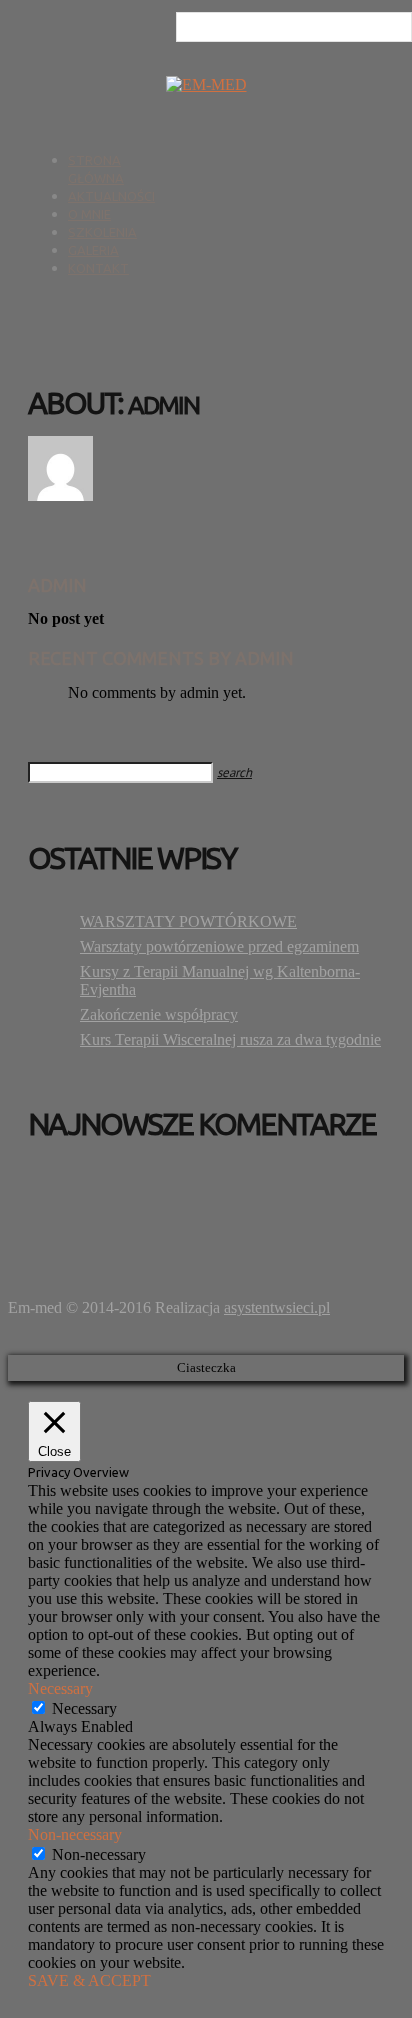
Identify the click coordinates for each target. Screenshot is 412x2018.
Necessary (84, 1708)
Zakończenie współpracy (159, 1014)
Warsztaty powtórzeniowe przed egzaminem (219, 946)
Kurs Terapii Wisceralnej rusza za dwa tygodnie (230, 1039)
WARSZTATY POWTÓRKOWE (188, 921)
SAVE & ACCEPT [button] (89, 1980)
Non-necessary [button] (75, 1834)
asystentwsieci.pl (277, 1307)
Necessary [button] (60, 1688)
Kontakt (98, 268)
